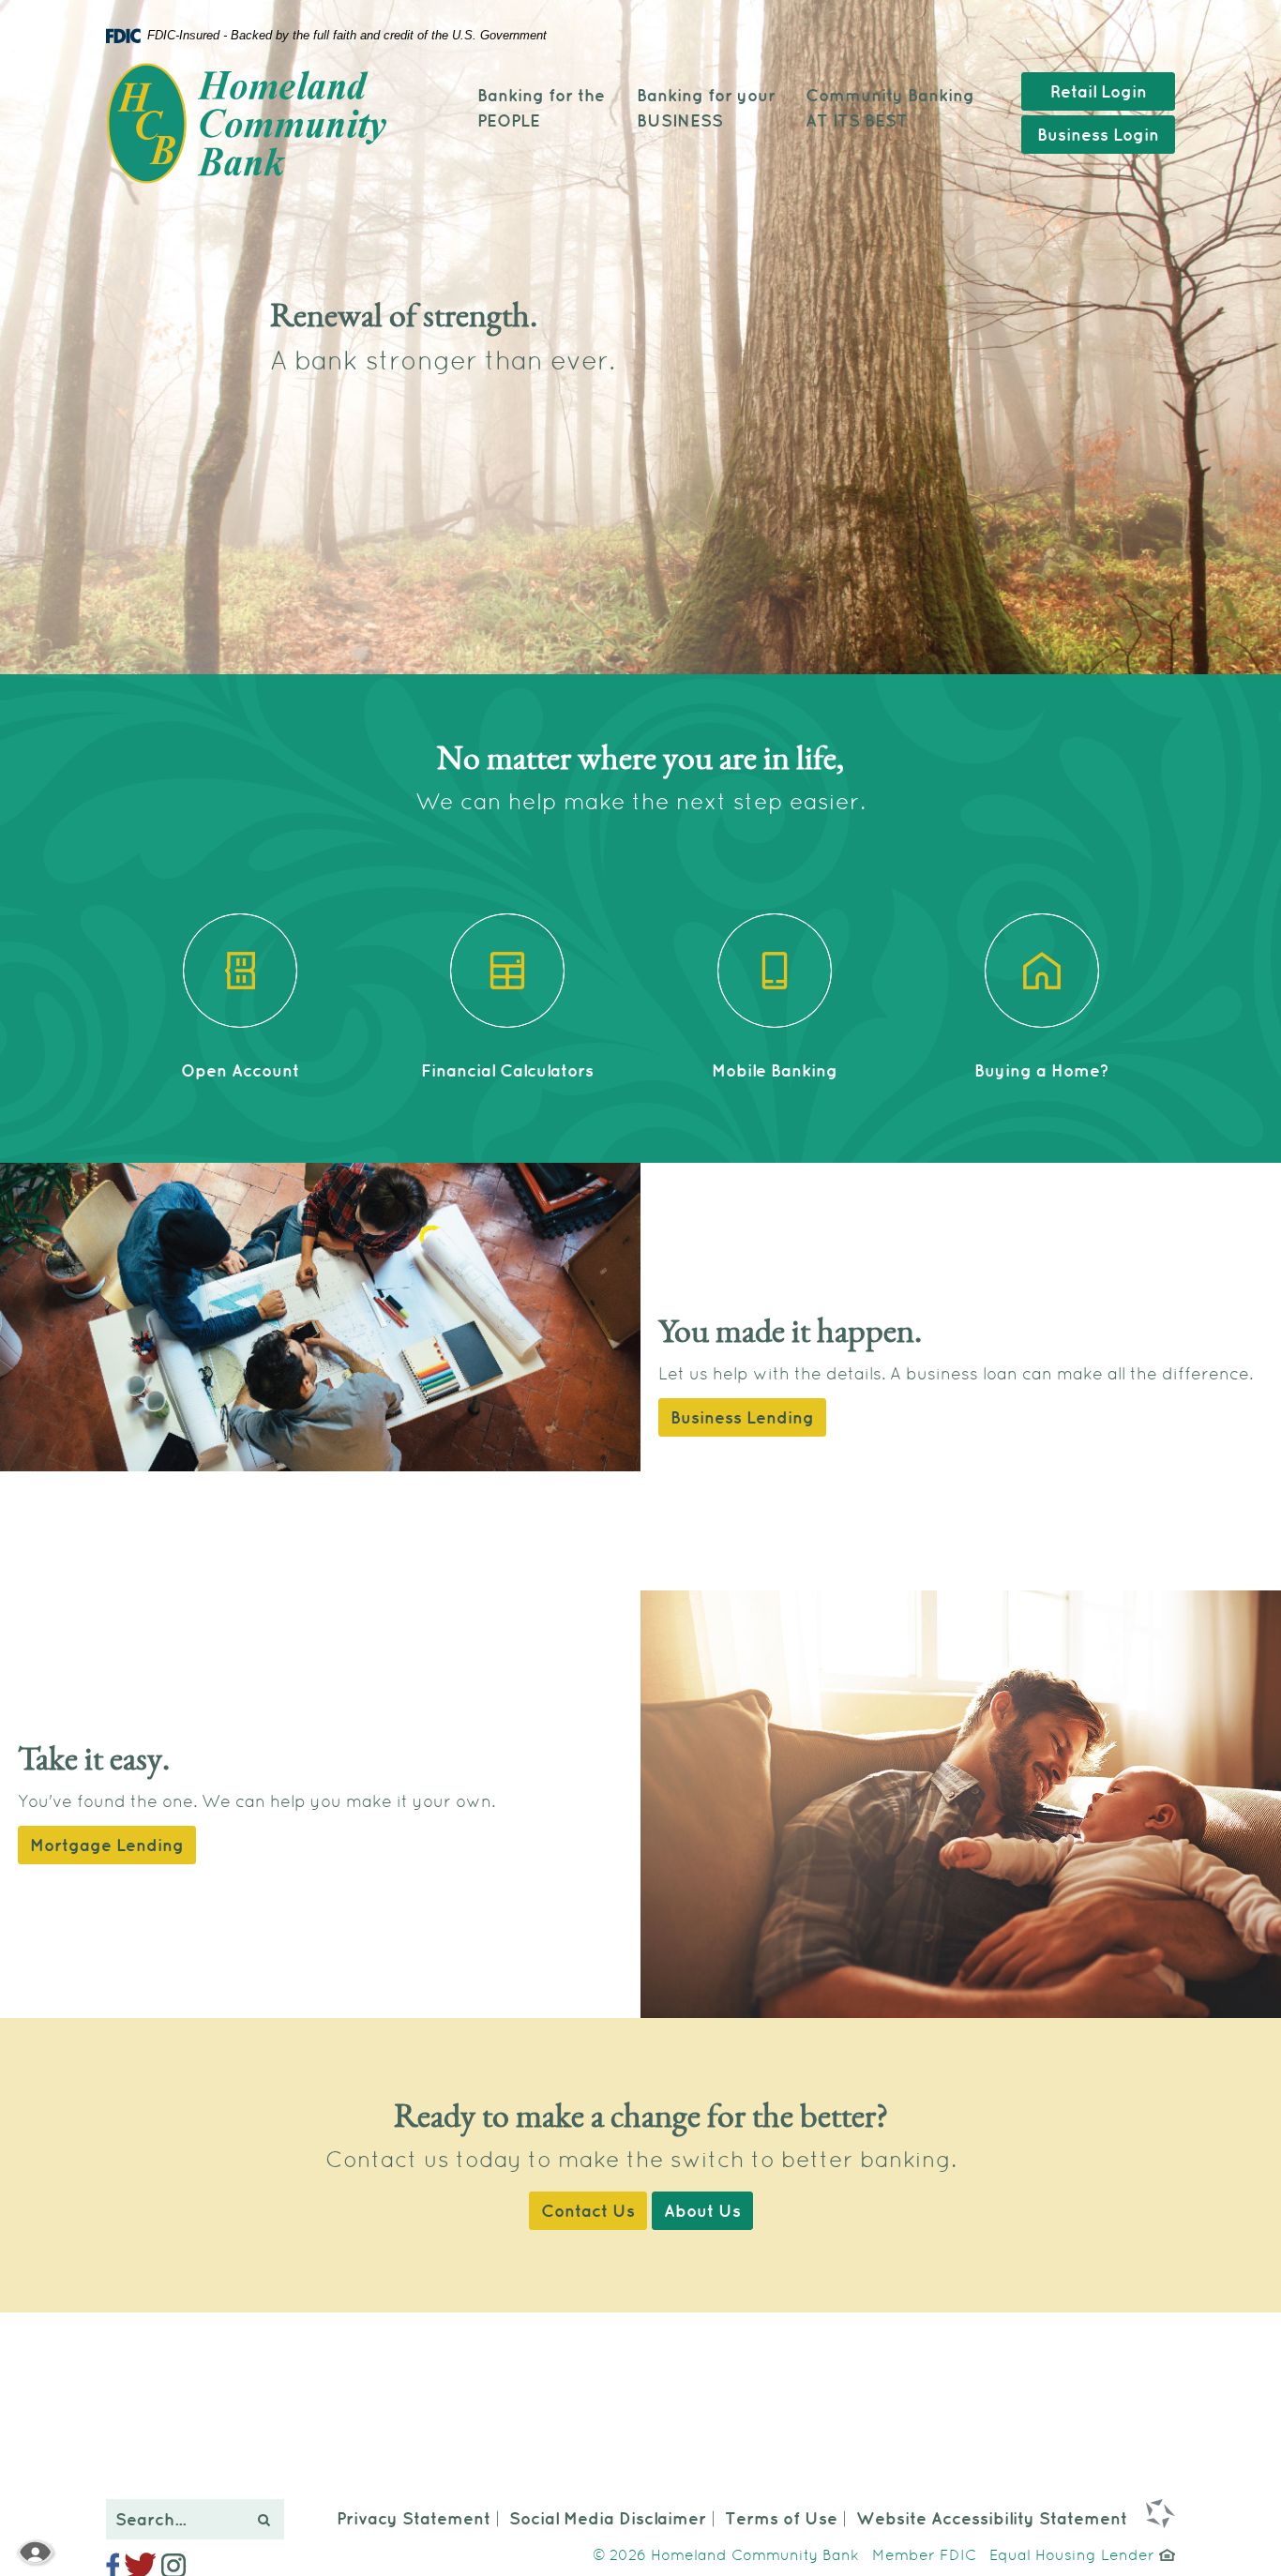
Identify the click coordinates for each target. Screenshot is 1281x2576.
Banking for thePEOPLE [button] (541, 108)
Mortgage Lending (107, 1845)
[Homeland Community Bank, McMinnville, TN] (247, 123)
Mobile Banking (775, 1070)
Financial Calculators (507, 1070)
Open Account (240, 1070)
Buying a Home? (1042, 1070)
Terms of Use (781, 2518)
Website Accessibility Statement (992, 2518)
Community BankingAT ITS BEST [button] (890, 108)
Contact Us (588, 2211)
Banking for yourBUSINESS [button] (706, 108)
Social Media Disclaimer (608, 2518)
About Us (702, 2211)
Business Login (1098, 135)
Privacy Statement (414, 2518)
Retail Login (1099, 91)
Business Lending (742, 1417)
